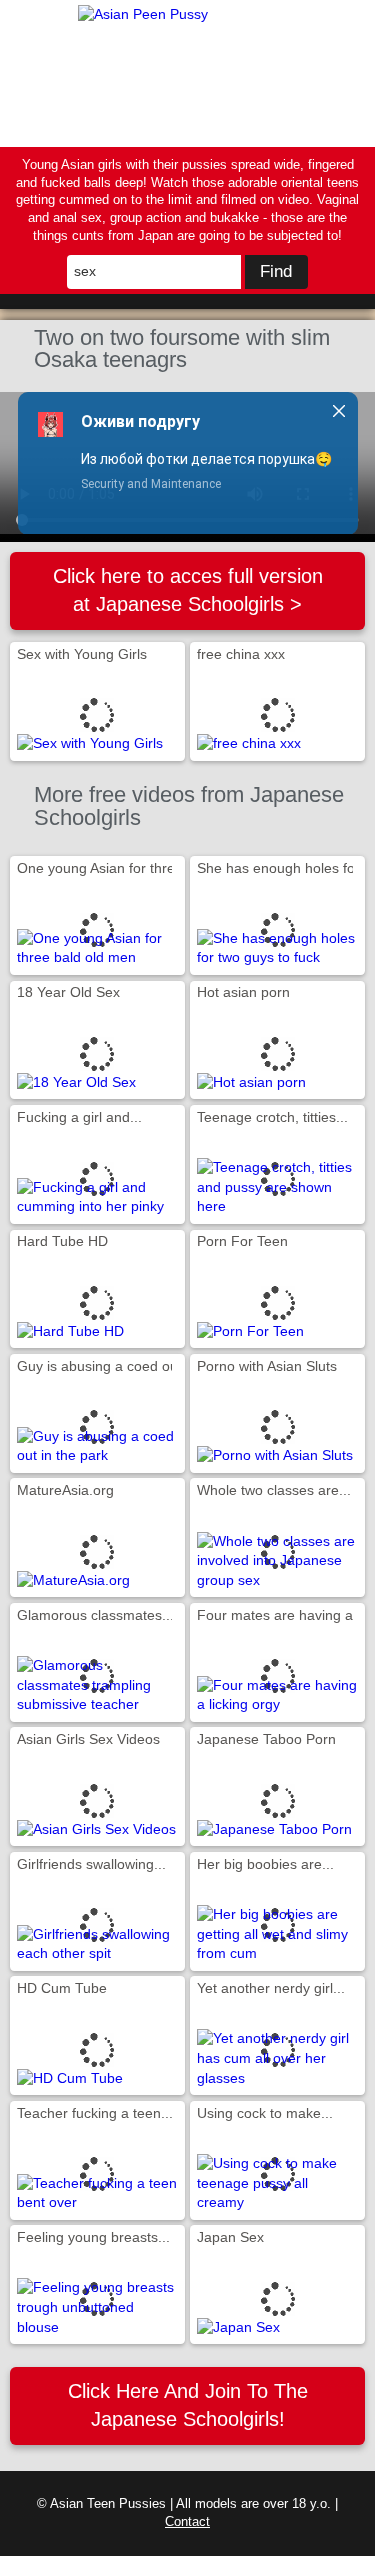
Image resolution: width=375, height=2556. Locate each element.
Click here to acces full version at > (188, 589)
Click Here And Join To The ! (188, 2404)
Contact (187, 2522)
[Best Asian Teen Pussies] (187, 73)
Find (276, 271)
